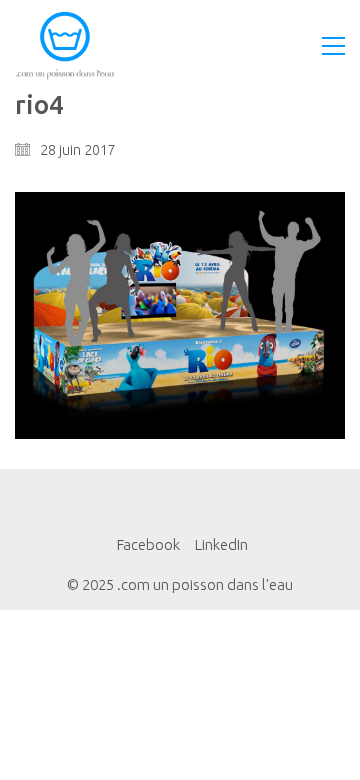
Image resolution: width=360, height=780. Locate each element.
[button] (333, 46)
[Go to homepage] (65, 45)
